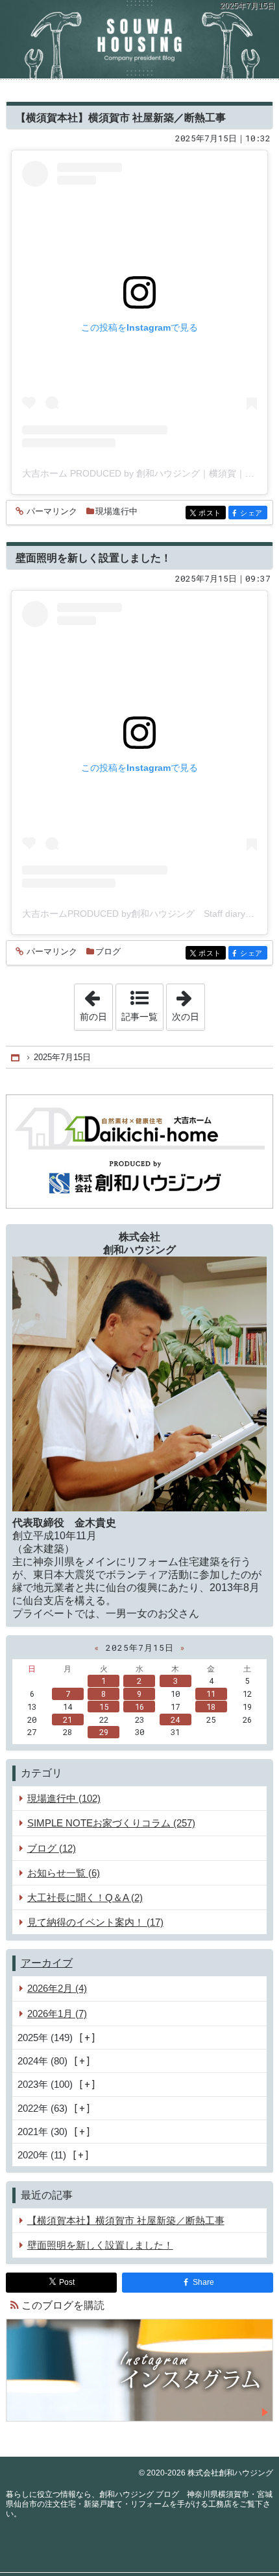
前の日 (96, 1003)
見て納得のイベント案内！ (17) (95, 1922)
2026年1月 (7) (57, 2014)
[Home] (16, 1058)
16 (139, 1707)
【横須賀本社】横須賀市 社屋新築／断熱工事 (121, 117)
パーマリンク (52, 512)
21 (67, 1719)
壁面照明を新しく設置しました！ (93, 557)
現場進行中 (116, 511)
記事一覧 (139, 1017)
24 (175, 1719)
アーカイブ (47, 1963)
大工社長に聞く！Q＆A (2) (85, 1897)
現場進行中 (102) (64, 1798)
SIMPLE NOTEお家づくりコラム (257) (111, 1823)
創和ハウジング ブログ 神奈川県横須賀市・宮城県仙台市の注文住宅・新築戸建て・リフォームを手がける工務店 (139, 39)
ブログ (108, 951)
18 (211, 1707)
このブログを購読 (63, 2305)
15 (104, 1707)
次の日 (188, 1003)
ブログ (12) (52, 1848)
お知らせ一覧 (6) (64, 1873)
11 (211, 1694)
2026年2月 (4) (57, 1988)
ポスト (212, 513)
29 (104, 1732)
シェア (254, 513)
